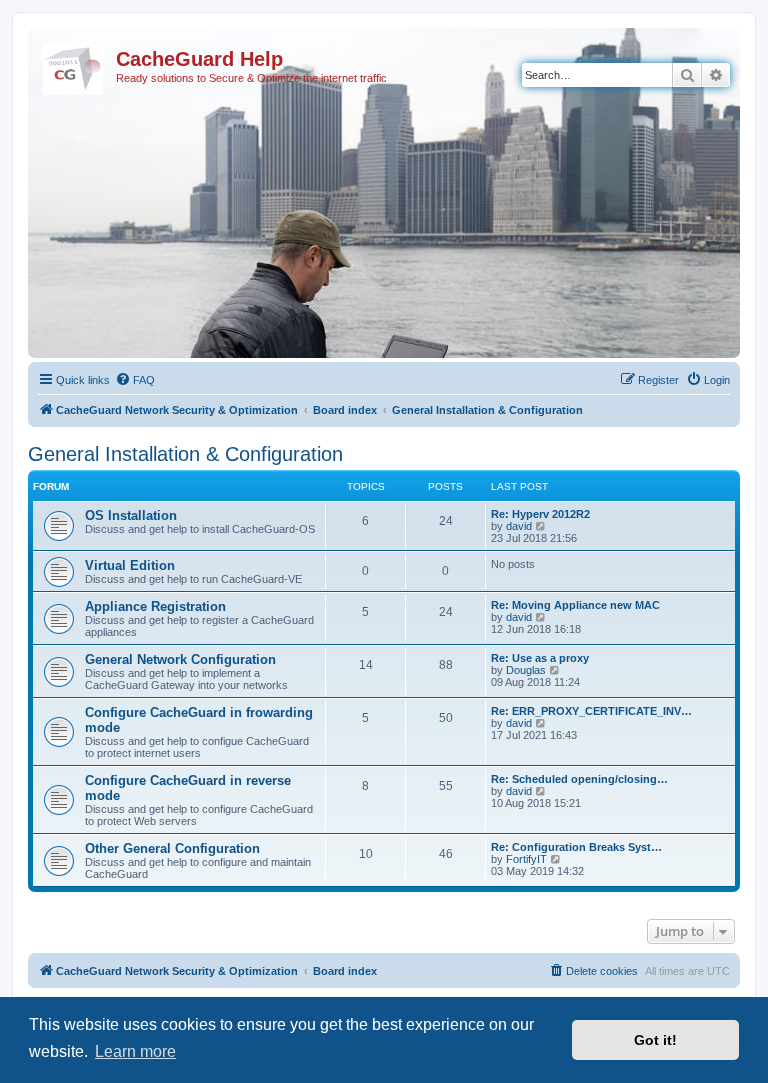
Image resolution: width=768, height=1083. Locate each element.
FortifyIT (526, 859)
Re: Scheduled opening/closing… (579, 779)
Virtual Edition (130, 565)
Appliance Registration (155, 606)
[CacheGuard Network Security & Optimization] (74, 65)
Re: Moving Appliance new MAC (575, 605)
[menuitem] (135, 380)
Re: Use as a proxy (540, 658)
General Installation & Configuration (185, 454)
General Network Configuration (180, 659)
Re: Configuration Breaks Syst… (576, 847)
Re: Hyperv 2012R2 (540, 514)
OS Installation (131, 515)
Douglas (526, 670)
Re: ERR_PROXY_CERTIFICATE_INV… (591, 711)
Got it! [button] (655, 1040)
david (519, 526)
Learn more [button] (135, 1051)
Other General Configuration (172, 848)
